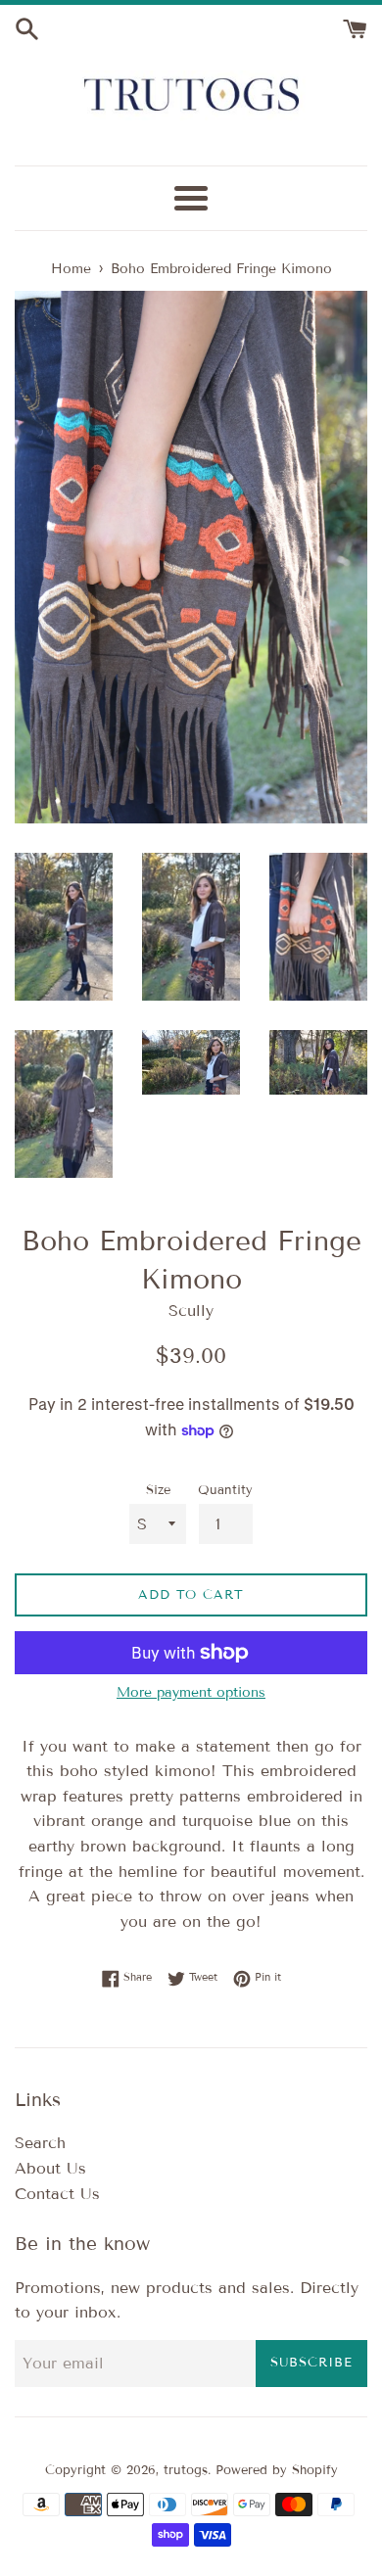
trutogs (186, 2470)
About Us (50, 2168)
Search (40, 2143)
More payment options (191, 1692)
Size (158, 1490)
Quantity (225, 1490)
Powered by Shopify (277, 2470)
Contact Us (57, 2194)
